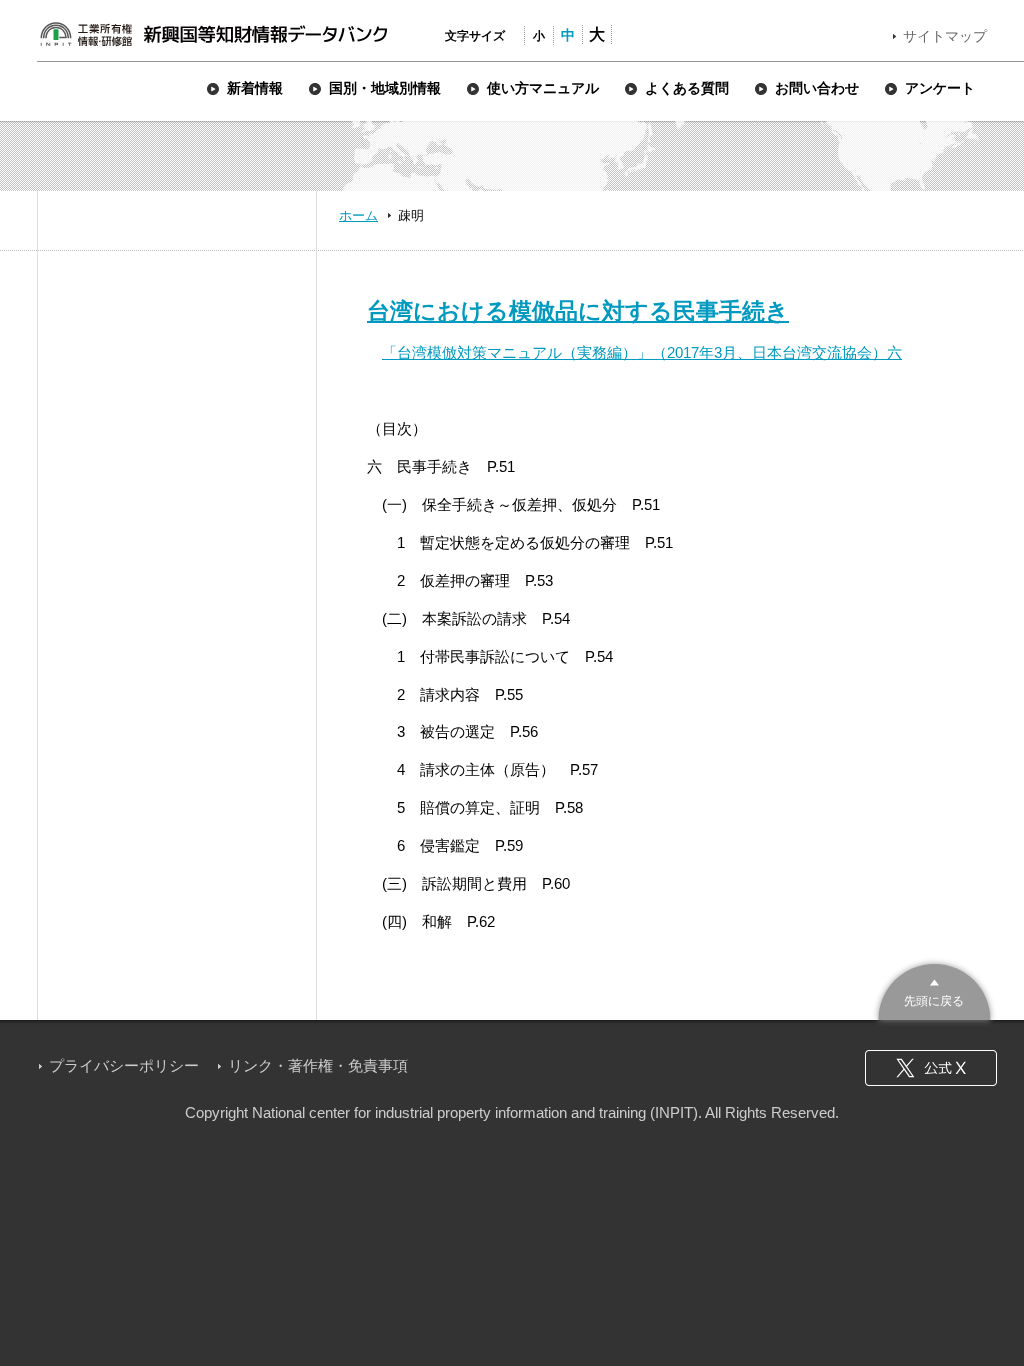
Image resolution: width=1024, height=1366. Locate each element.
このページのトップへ (934, 989)
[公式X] (931, 1068)
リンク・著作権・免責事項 (318, 1065)
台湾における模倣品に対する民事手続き (578, 311)
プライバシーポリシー (124, 1065)
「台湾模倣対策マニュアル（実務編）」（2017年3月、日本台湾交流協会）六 (642, 352)
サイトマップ (945, 36)
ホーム (358, 215)
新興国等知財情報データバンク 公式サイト (213, 34)
